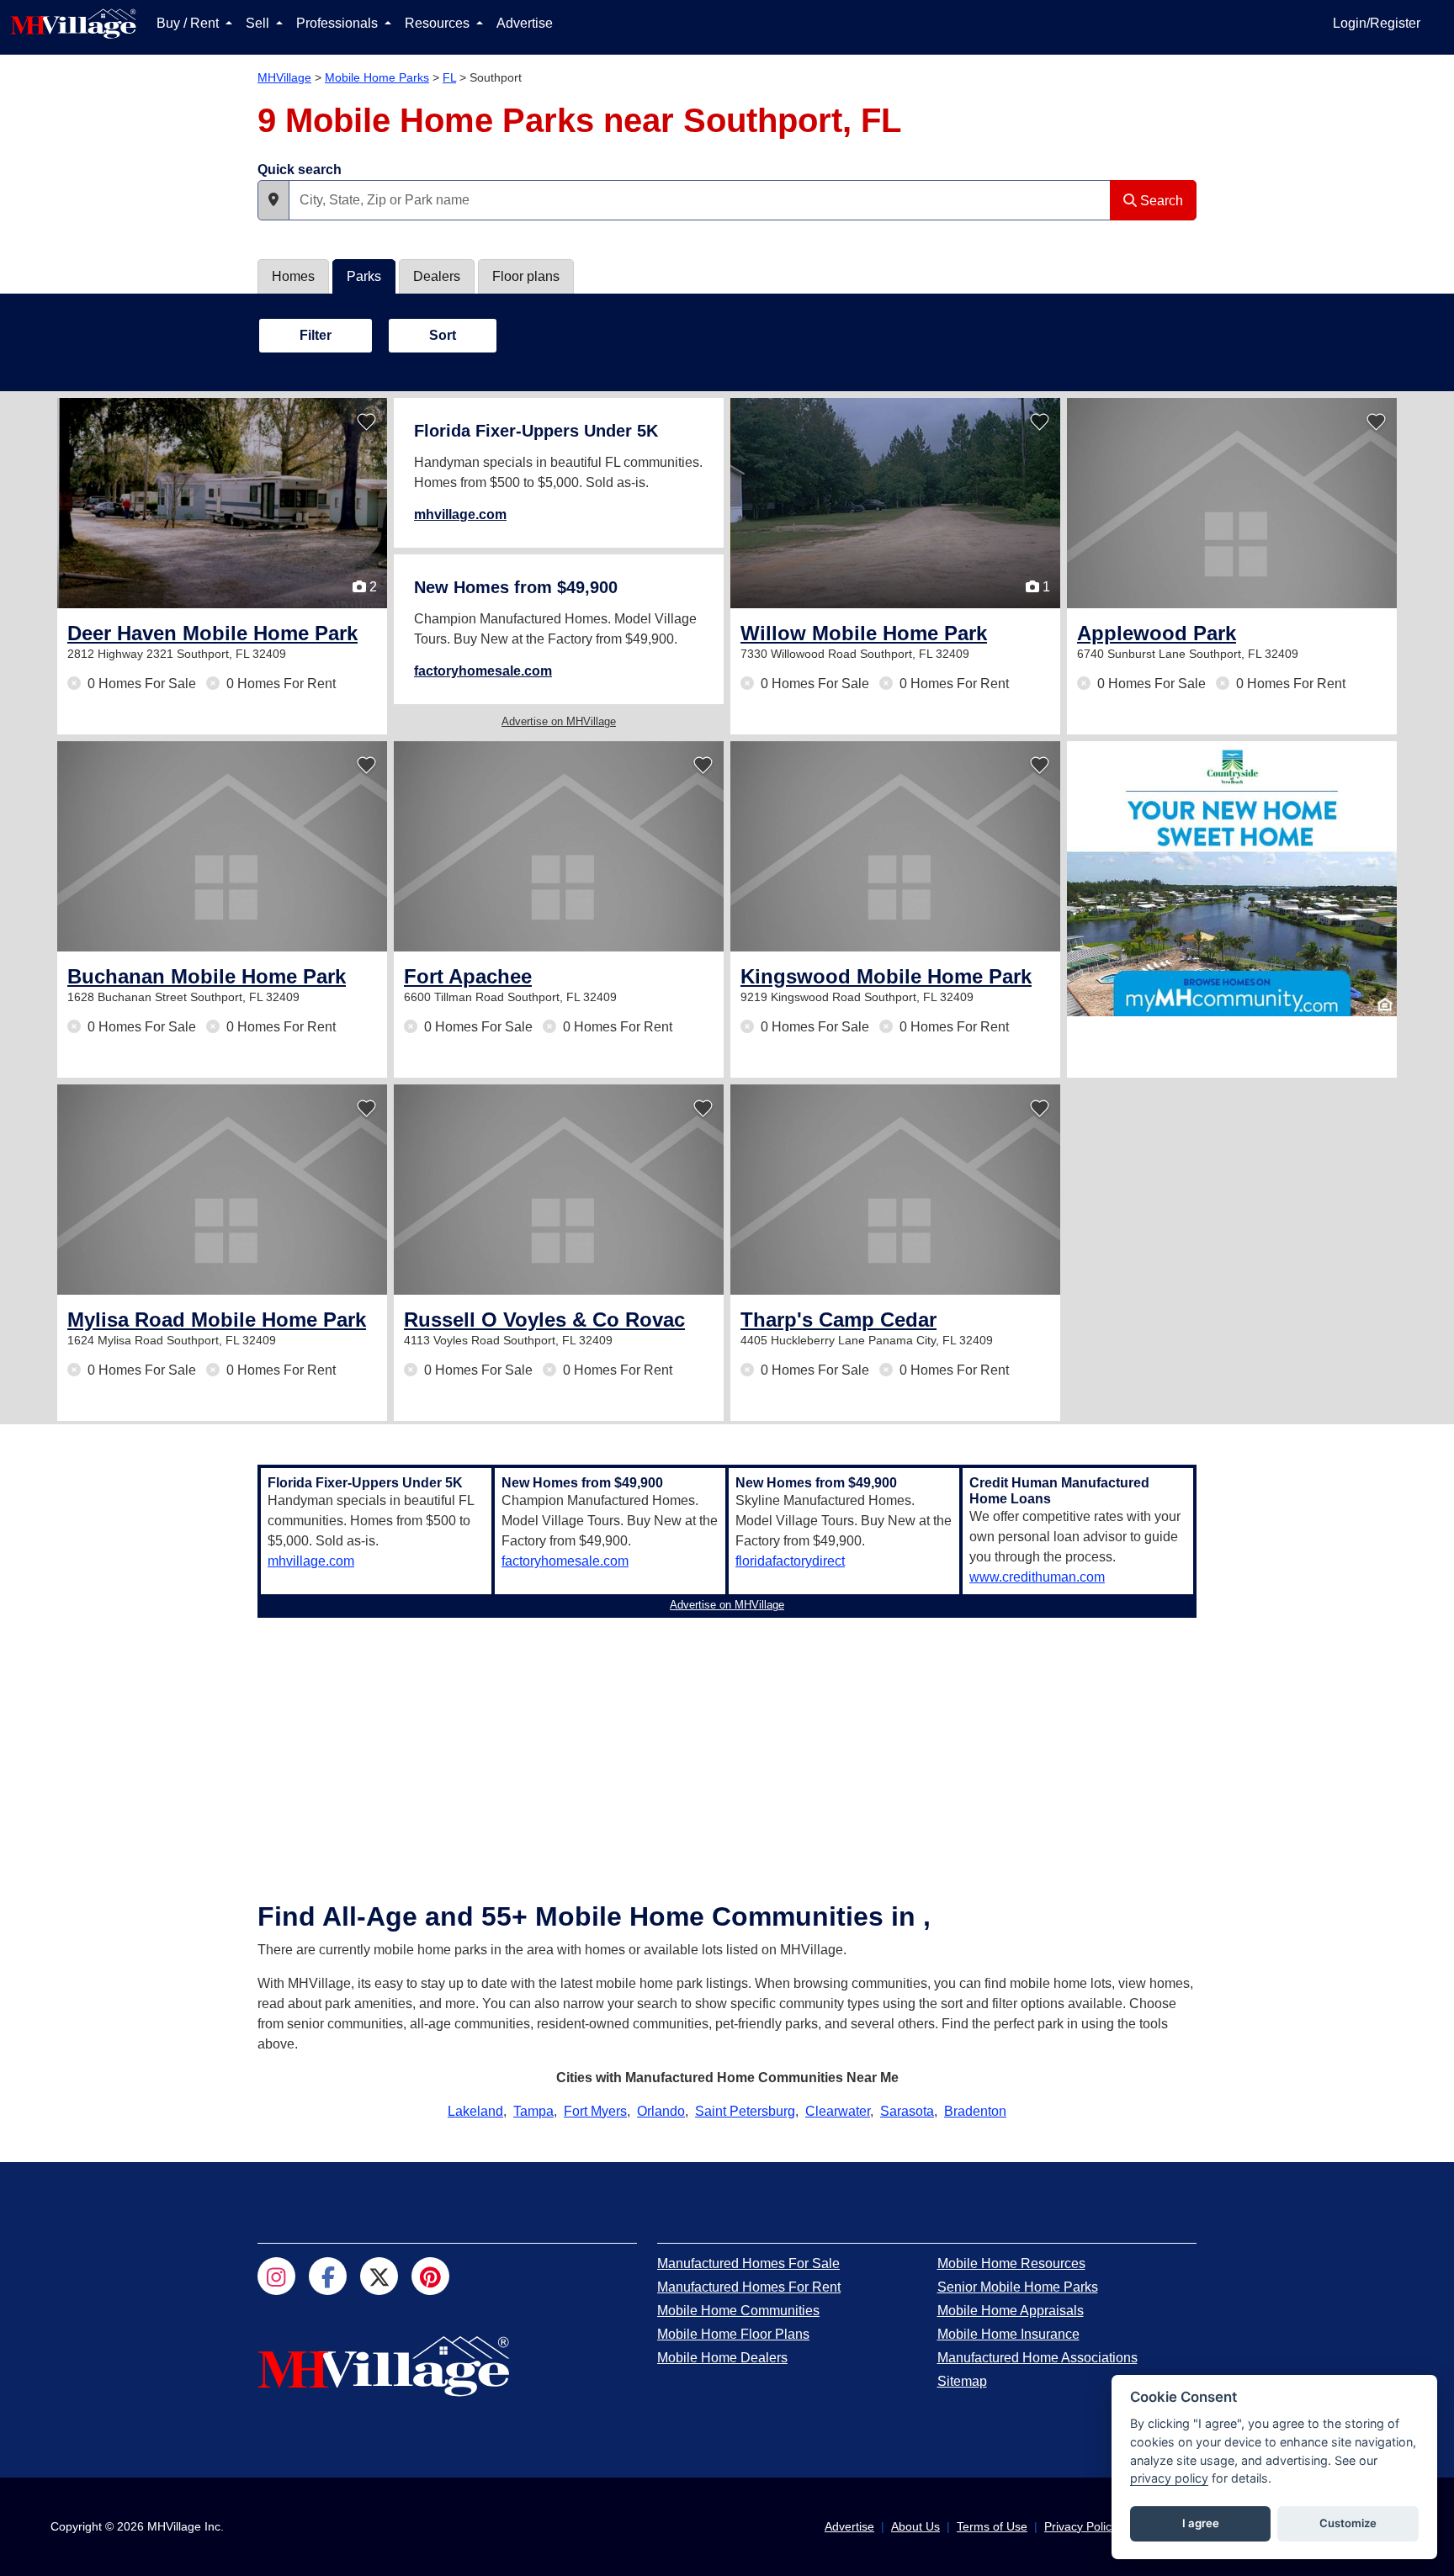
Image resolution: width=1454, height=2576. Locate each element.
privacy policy (1169, 2478)
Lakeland (475, 2111)
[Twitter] (379, 2276)
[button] (273, 200)
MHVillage (284, 77)
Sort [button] (443, 335)
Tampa (533, 2111)
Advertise (525, 23)
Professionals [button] (339, 23)
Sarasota (907, 2111)
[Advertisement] (727, 1742)
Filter (316, 335)
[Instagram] (276, 2276)
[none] (1232, 879)
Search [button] (1160, 201)
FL (449, 77)
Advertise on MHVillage (559, 721)
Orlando (661, 2111)
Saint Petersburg (745, 2111)
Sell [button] (259, 23)
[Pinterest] (430, 2276)
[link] (212, 633)
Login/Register (1377, 23)
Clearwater (838, 2111)
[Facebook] (328, 2276)
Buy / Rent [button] (189, 23)
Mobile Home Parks (377, 77)
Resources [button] (439, 23)
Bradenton (975, 2111)
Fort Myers (595, 2111)
